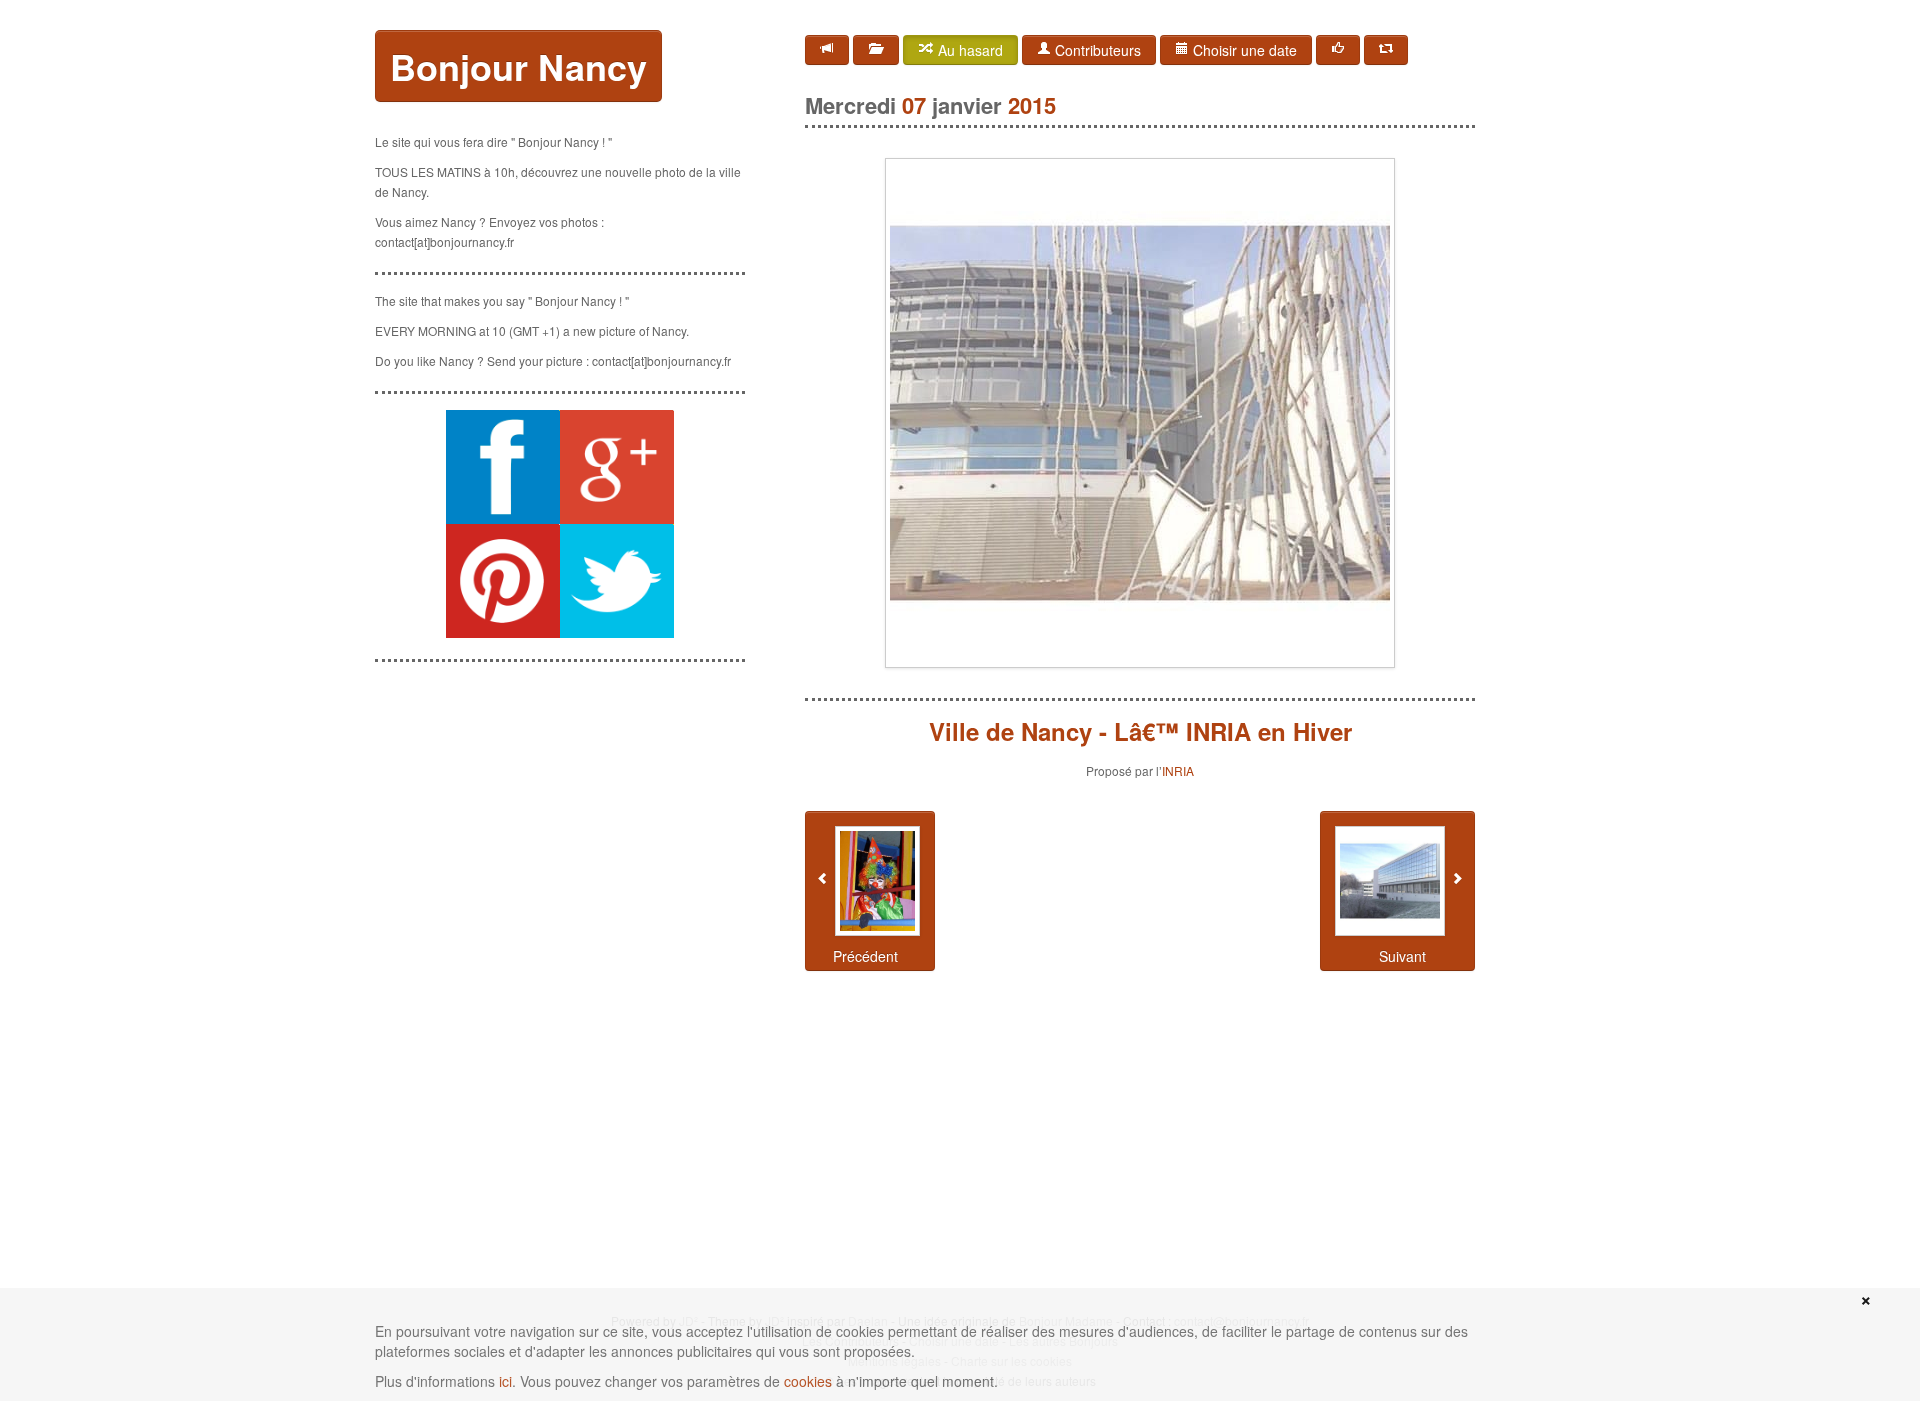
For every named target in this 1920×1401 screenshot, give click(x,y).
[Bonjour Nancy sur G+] (617, 467)
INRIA (1178, 770)
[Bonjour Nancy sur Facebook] (503, 467)
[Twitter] (1386, 50)
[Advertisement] (560, 803)
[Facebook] (1338, 50)
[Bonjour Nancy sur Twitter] (617, 581)
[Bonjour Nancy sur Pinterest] (503, 581)
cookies (808, 1381)
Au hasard (968, 50)
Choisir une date (1243, 50)
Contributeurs (1096, 50)
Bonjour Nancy (518, 66)
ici (505, 1381)
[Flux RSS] (827, 50)
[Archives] (876, 50)
